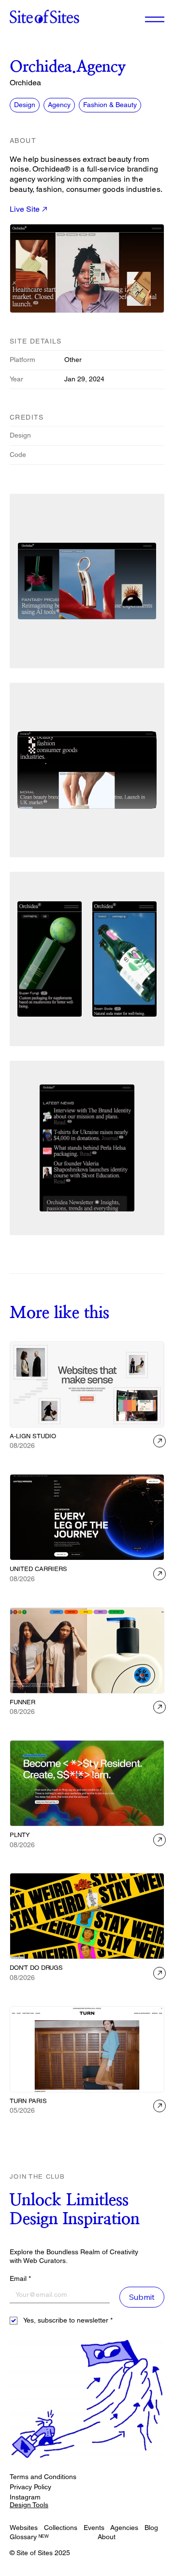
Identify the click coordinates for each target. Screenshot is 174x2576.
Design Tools (29, 2505)
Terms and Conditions (43, 2477)
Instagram (25, 2497)
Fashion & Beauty (110, 105)
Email (20, 2278)
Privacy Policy (30, 2487)
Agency (59, 105)
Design (25, 105)
